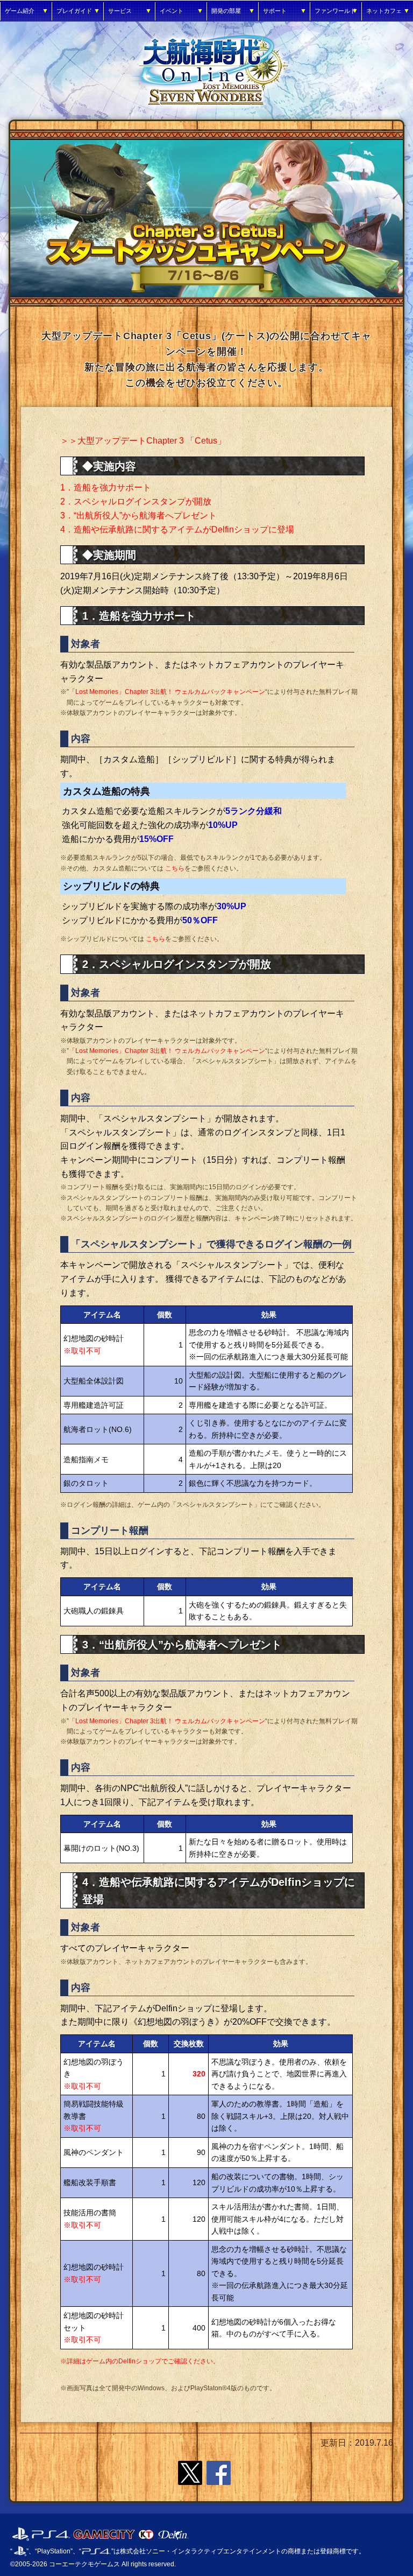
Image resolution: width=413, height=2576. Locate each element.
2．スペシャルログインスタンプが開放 (136, 501)
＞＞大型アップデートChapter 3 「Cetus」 (143, 441)
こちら (175, 868)
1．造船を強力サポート (106, 487)
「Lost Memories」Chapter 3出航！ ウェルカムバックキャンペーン (167, 692)
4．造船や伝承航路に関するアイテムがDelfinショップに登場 (177, 529)
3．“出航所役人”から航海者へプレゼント (138, 515)
